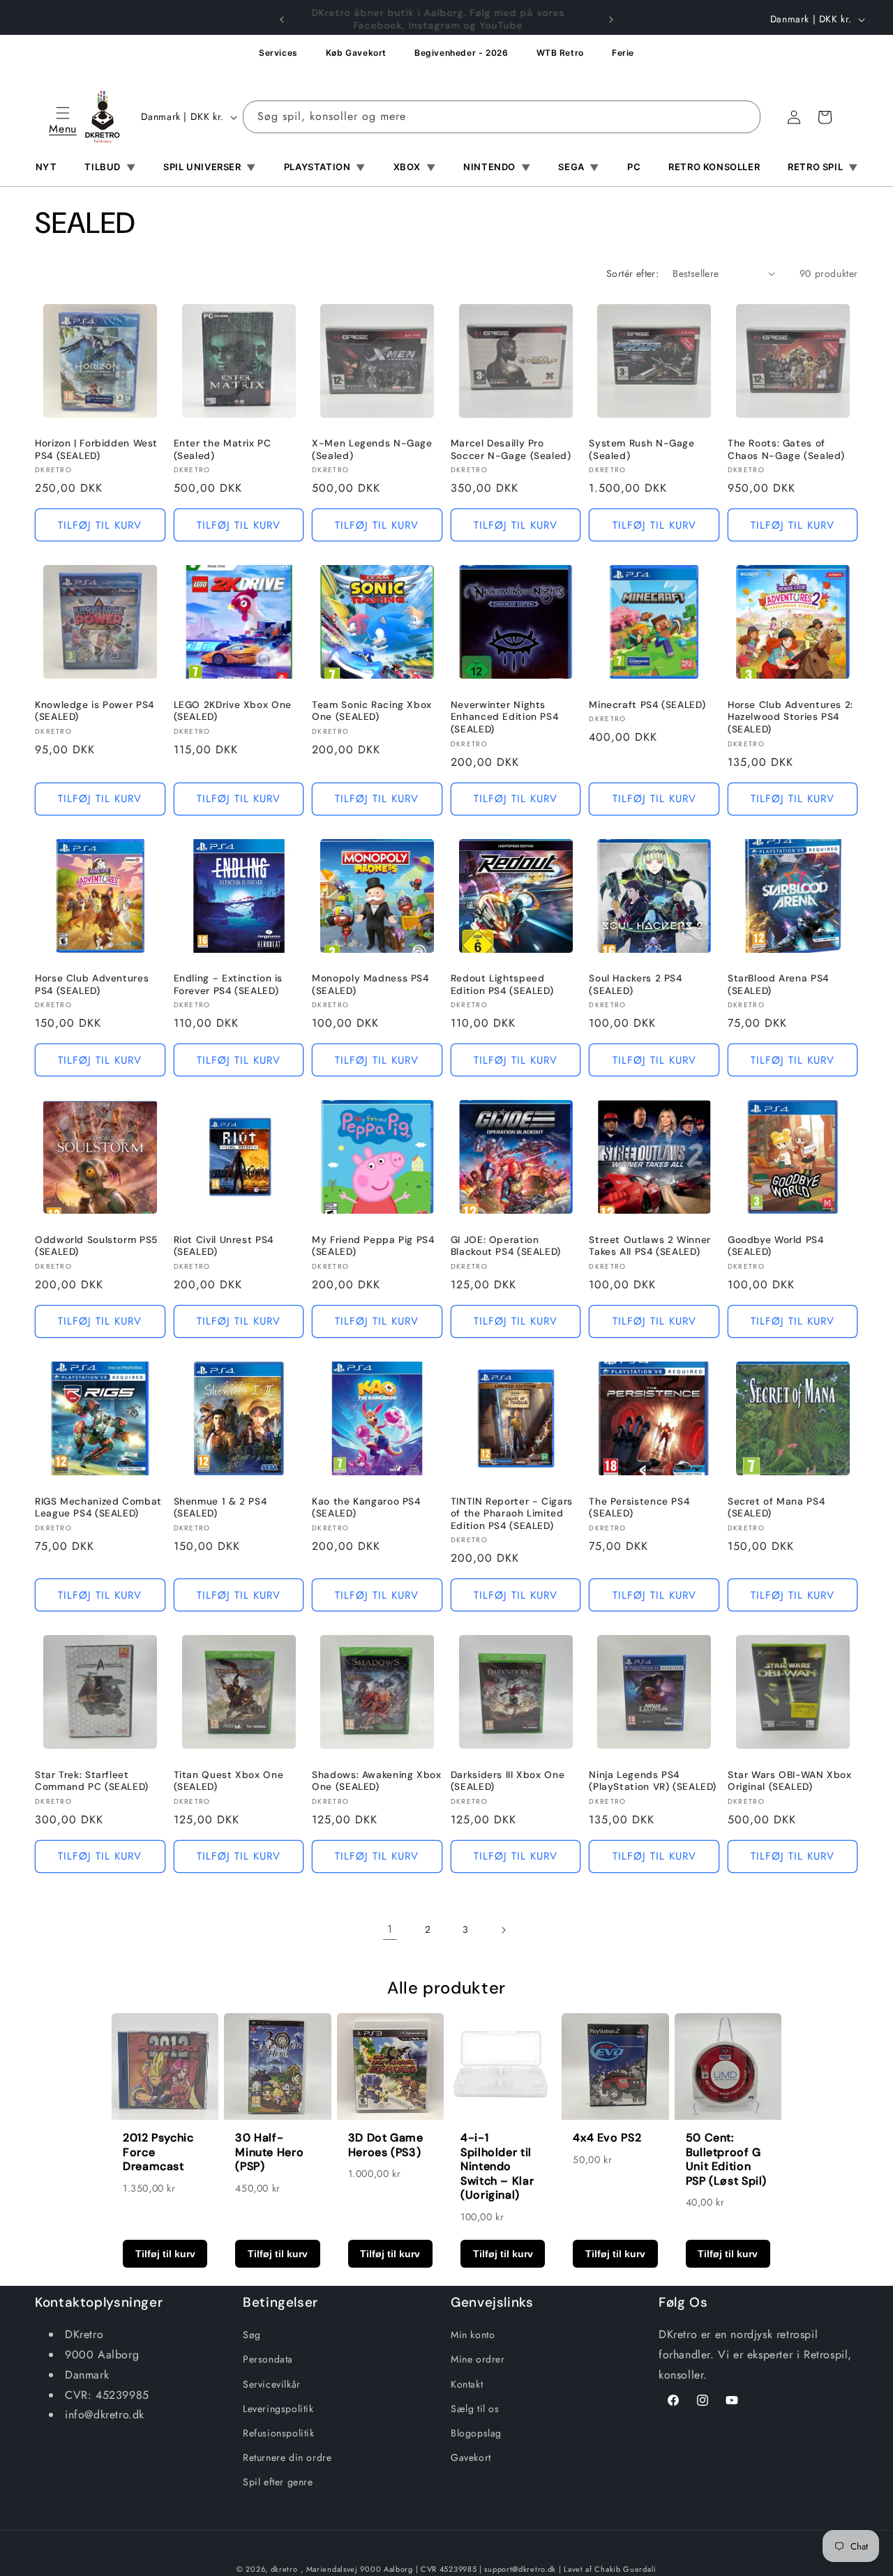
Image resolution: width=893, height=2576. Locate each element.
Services (278, 53)
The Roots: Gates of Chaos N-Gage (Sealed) (786, 450)
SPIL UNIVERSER (210, 167)
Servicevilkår (272, 2384)
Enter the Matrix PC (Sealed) (223, 450)
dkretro (284, 2569)
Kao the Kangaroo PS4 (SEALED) (366, 1508)
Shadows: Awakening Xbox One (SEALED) (377, 1781)
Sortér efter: (632, 273)
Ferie (623, 53)
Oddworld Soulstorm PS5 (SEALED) (96, 1246)
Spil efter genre (278, 2482)
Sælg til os (475, 2409)
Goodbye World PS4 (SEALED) (776, 1246)
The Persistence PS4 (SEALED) (639, 1508)
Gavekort (471, 2457)
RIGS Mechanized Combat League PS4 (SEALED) (98, 1508)
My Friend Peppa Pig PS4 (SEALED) (373, 1246)
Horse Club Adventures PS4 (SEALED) (92, 985)
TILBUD (110, 167)
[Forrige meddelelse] (282, 20)
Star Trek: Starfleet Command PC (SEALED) (92, 1781)
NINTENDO (497, 167)
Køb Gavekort (356, 53)
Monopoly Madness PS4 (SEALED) (370, 985)
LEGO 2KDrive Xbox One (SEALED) (233, 711)
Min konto (473, 2335)
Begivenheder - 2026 (461, 53)
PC (634, 167)
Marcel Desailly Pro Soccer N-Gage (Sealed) (511, 450)
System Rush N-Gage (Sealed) (641, 450)
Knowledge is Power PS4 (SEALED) (95, 711)
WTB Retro (560, 53)
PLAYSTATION (325, 167)
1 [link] (390, 1929)
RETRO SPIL (823, 167)
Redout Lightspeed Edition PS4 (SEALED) (502, 985)
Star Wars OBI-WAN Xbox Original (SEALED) (790, 1781)
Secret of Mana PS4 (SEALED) (776, 1508)
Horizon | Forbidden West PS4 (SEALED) (96, 450)
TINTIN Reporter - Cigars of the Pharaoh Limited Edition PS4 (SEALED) (512, 1514)
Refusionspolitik (279, 2433)
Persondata (268, 2359)
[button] (63, 117)
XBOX (415, 167)
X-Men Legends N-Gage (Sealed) (372, 450)
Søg (252, 2335)
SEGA (579, 167)
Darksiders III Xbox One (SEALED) (508, 1781)
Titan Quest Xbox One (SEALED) (229, 1781)
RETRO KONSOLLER (714, 167)
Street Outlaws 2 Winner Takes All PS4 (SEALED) (650, 1246)
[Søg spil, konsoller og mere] (744, 116)
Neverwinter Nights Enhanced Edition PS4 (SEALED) (505, 717)
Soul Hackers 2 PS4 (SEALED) (635, 985)
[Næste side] (503, 1930)
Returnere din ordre (287, 2457)
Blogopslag (476, 2433)
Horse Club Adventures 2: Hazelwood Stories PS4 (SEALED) (790, 717)
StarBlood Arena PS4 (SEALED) (778, 985)
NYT (46, 167)
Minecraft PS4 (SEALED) (647, 705)
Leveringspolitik (278, 2409)
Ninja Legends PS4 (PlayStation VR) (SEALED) (653, 1781)
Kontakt (467, 2384)
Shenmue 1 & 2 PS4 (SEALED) (220, 1508)
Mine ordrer (478, 2359)
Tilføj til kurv (165, 2254)
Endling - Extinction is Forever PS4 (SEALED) (228, 985)
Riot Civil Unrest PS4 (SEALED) (224, 1246)
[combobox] (502, 117)
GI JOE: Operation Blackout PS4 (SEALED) (506, 1246)
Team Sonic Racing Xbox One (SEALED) (372, 711)
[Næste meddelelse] (611, 20)
